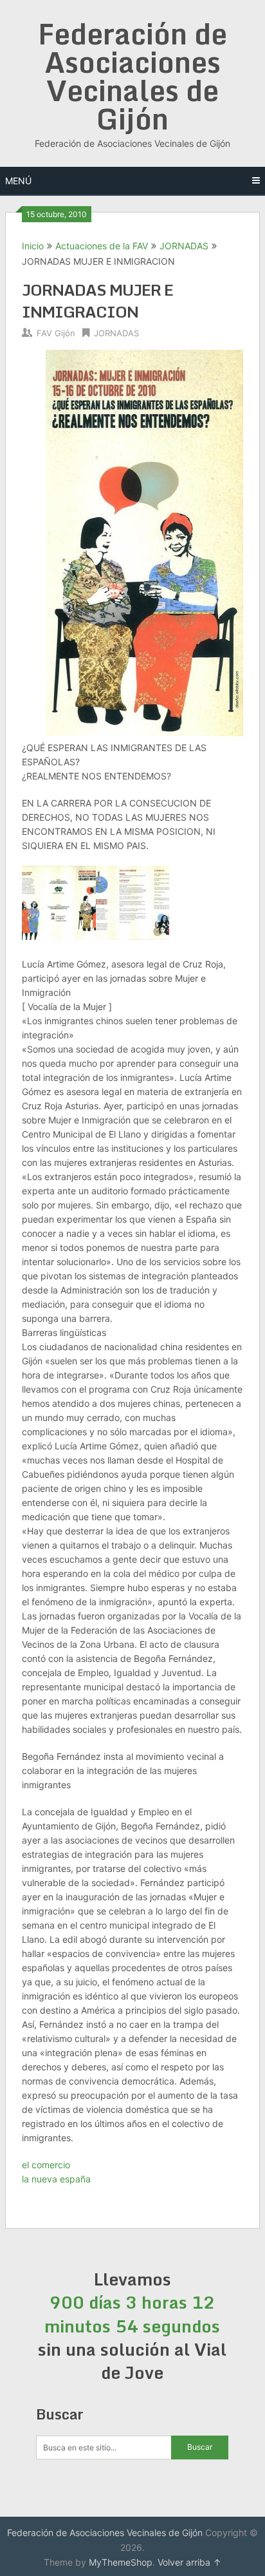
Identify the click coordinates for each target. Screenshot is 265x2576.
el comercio (46, 2165)
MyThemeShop (121, 2562)
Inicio (33, 246)
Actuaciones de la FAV (102, 246)
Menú (18, 181)
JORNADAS (184, 246)
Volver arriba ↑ (189, 2562)
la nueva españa (56, 2179)
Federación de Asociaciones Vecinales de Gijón (132, 76)
